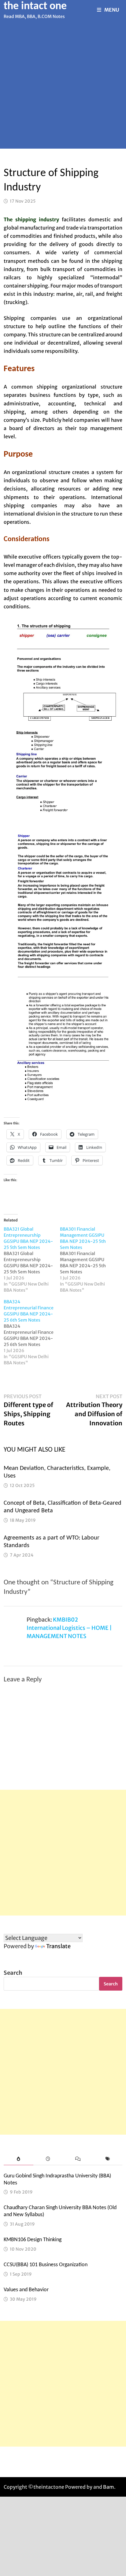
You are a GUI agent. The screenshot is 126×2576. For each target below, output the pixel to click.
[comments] (78, 2159)
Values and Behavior (26, 2290)
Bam (109, 2487)
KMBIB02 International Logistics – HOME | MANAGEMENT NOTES (69, 1628)
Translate (58, 1946)
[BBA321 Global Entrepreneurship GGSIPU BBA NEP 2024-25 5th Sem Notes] (32, 1260)
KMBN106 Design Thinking (33, 2240)
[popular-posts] (19, 2159)
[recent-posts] (48, 2159)
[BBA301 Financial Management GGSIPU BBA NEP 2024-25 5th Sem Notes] (88, 1260)
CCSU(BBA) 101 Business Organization (46, 2265)
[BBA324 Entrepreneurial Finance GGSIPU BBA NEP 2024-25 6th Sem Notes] (32, 1332)
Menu (112, 10)
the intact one (35, 6)
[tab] (19, 2159)
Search (13, 1973)
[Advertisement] (63, 86)
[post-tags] (107, 2159)
